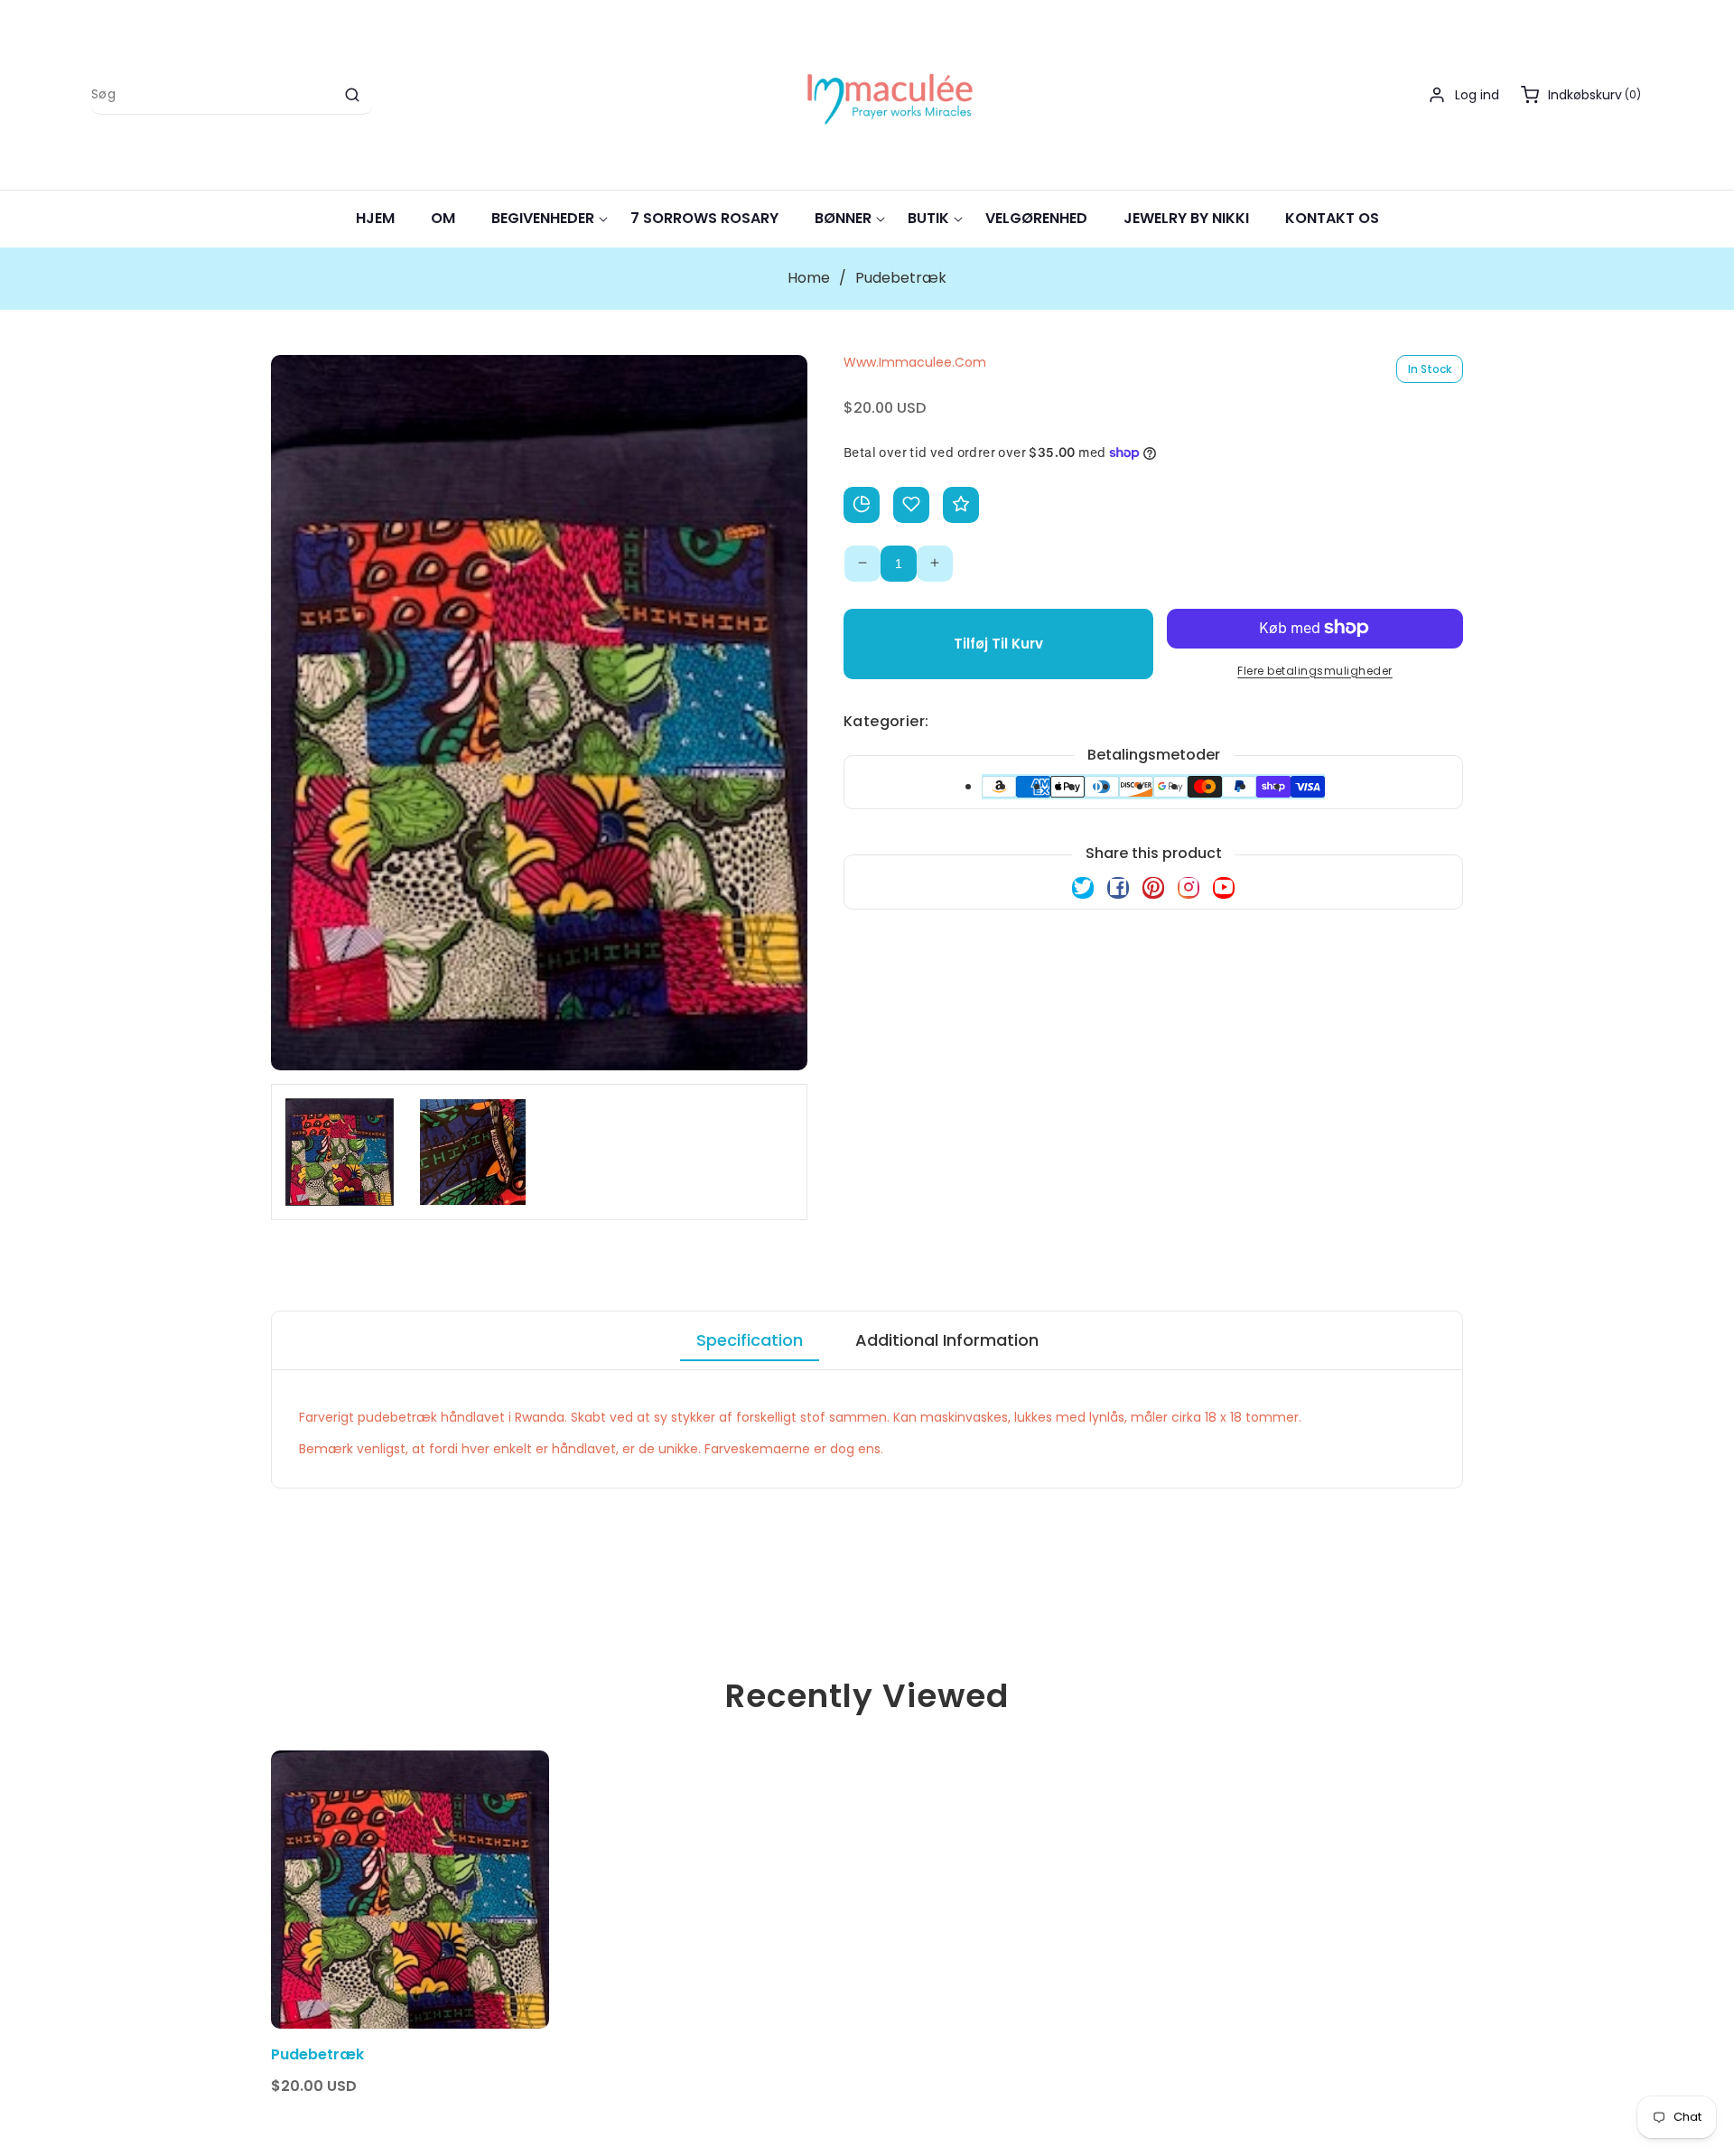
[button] (1582, 95)
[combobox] (232, 95)
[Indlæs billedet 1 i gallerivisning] (340, 1153)
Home (809, 278)
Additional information (947, 1340)
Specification (750, 1340)
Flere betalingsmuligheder (1315, 670)
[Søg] (352, 95)
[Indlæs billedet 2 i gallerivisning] (473, 1153)
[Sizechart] (862, 504)
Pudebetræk (317, 2055)
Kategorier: (886, 720)
